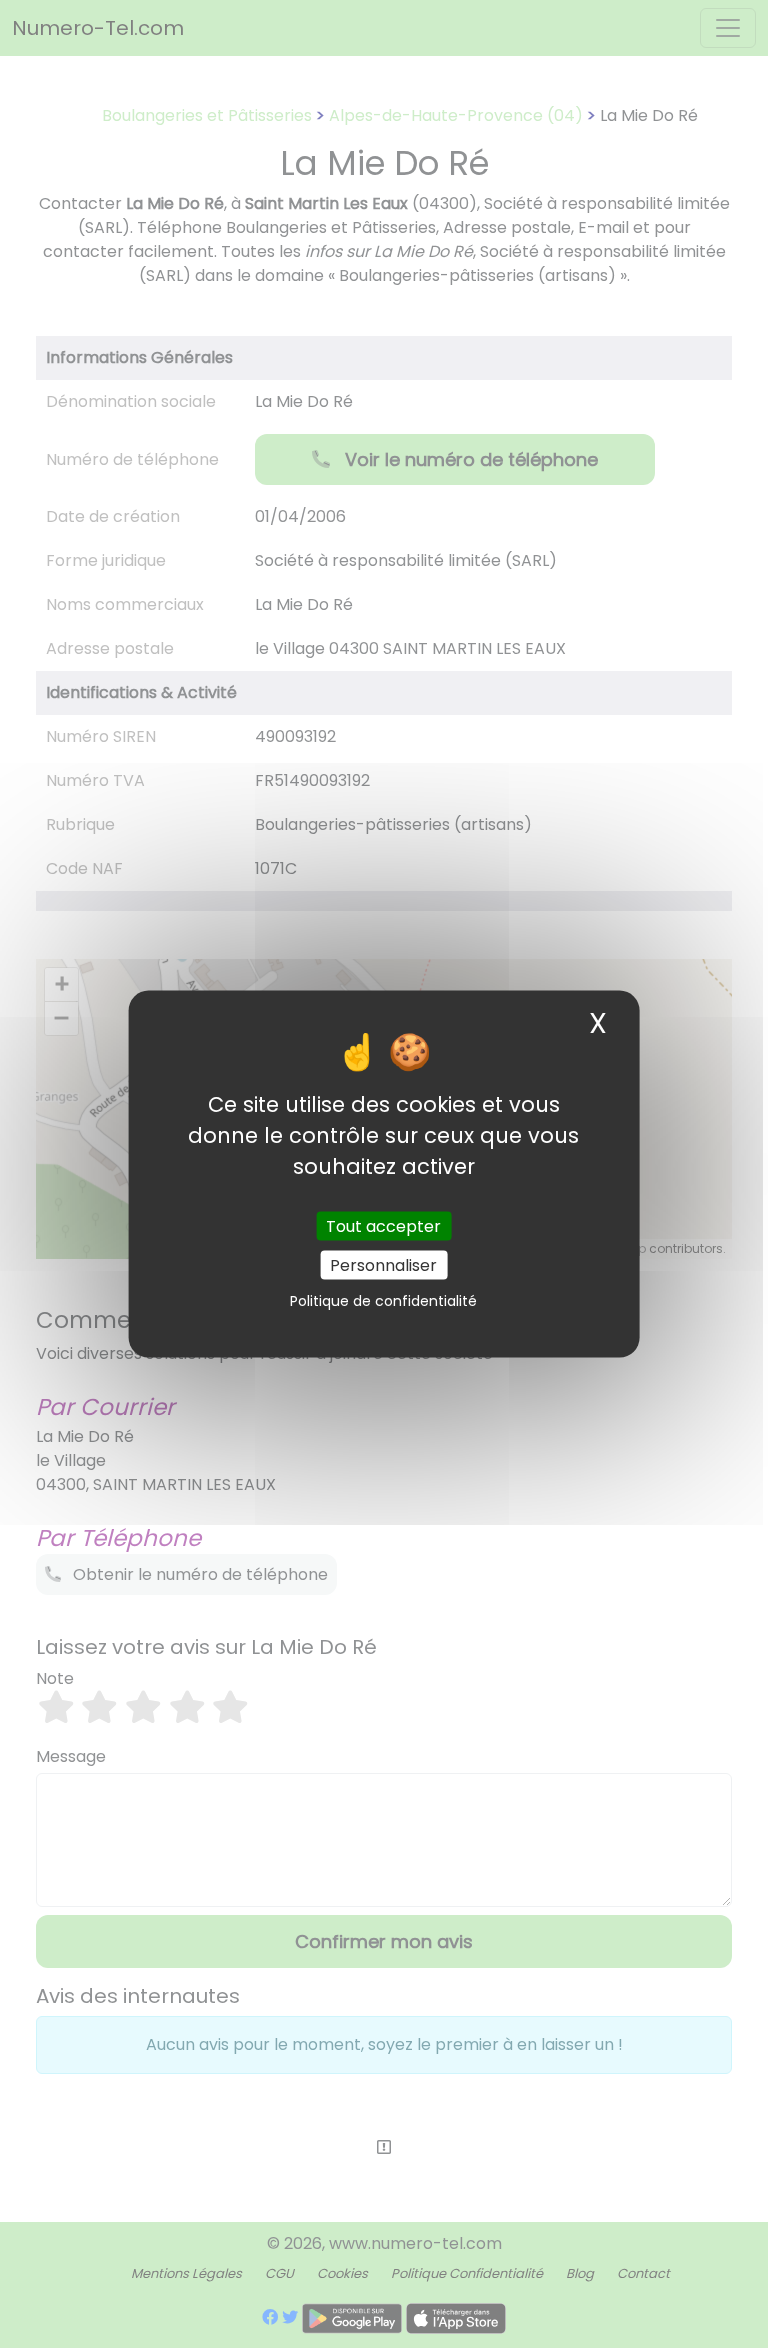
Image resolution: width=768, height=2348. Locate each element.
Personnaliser (383, 1264)
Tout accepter (383, 1225)
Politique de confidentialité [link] (383, 1300)
